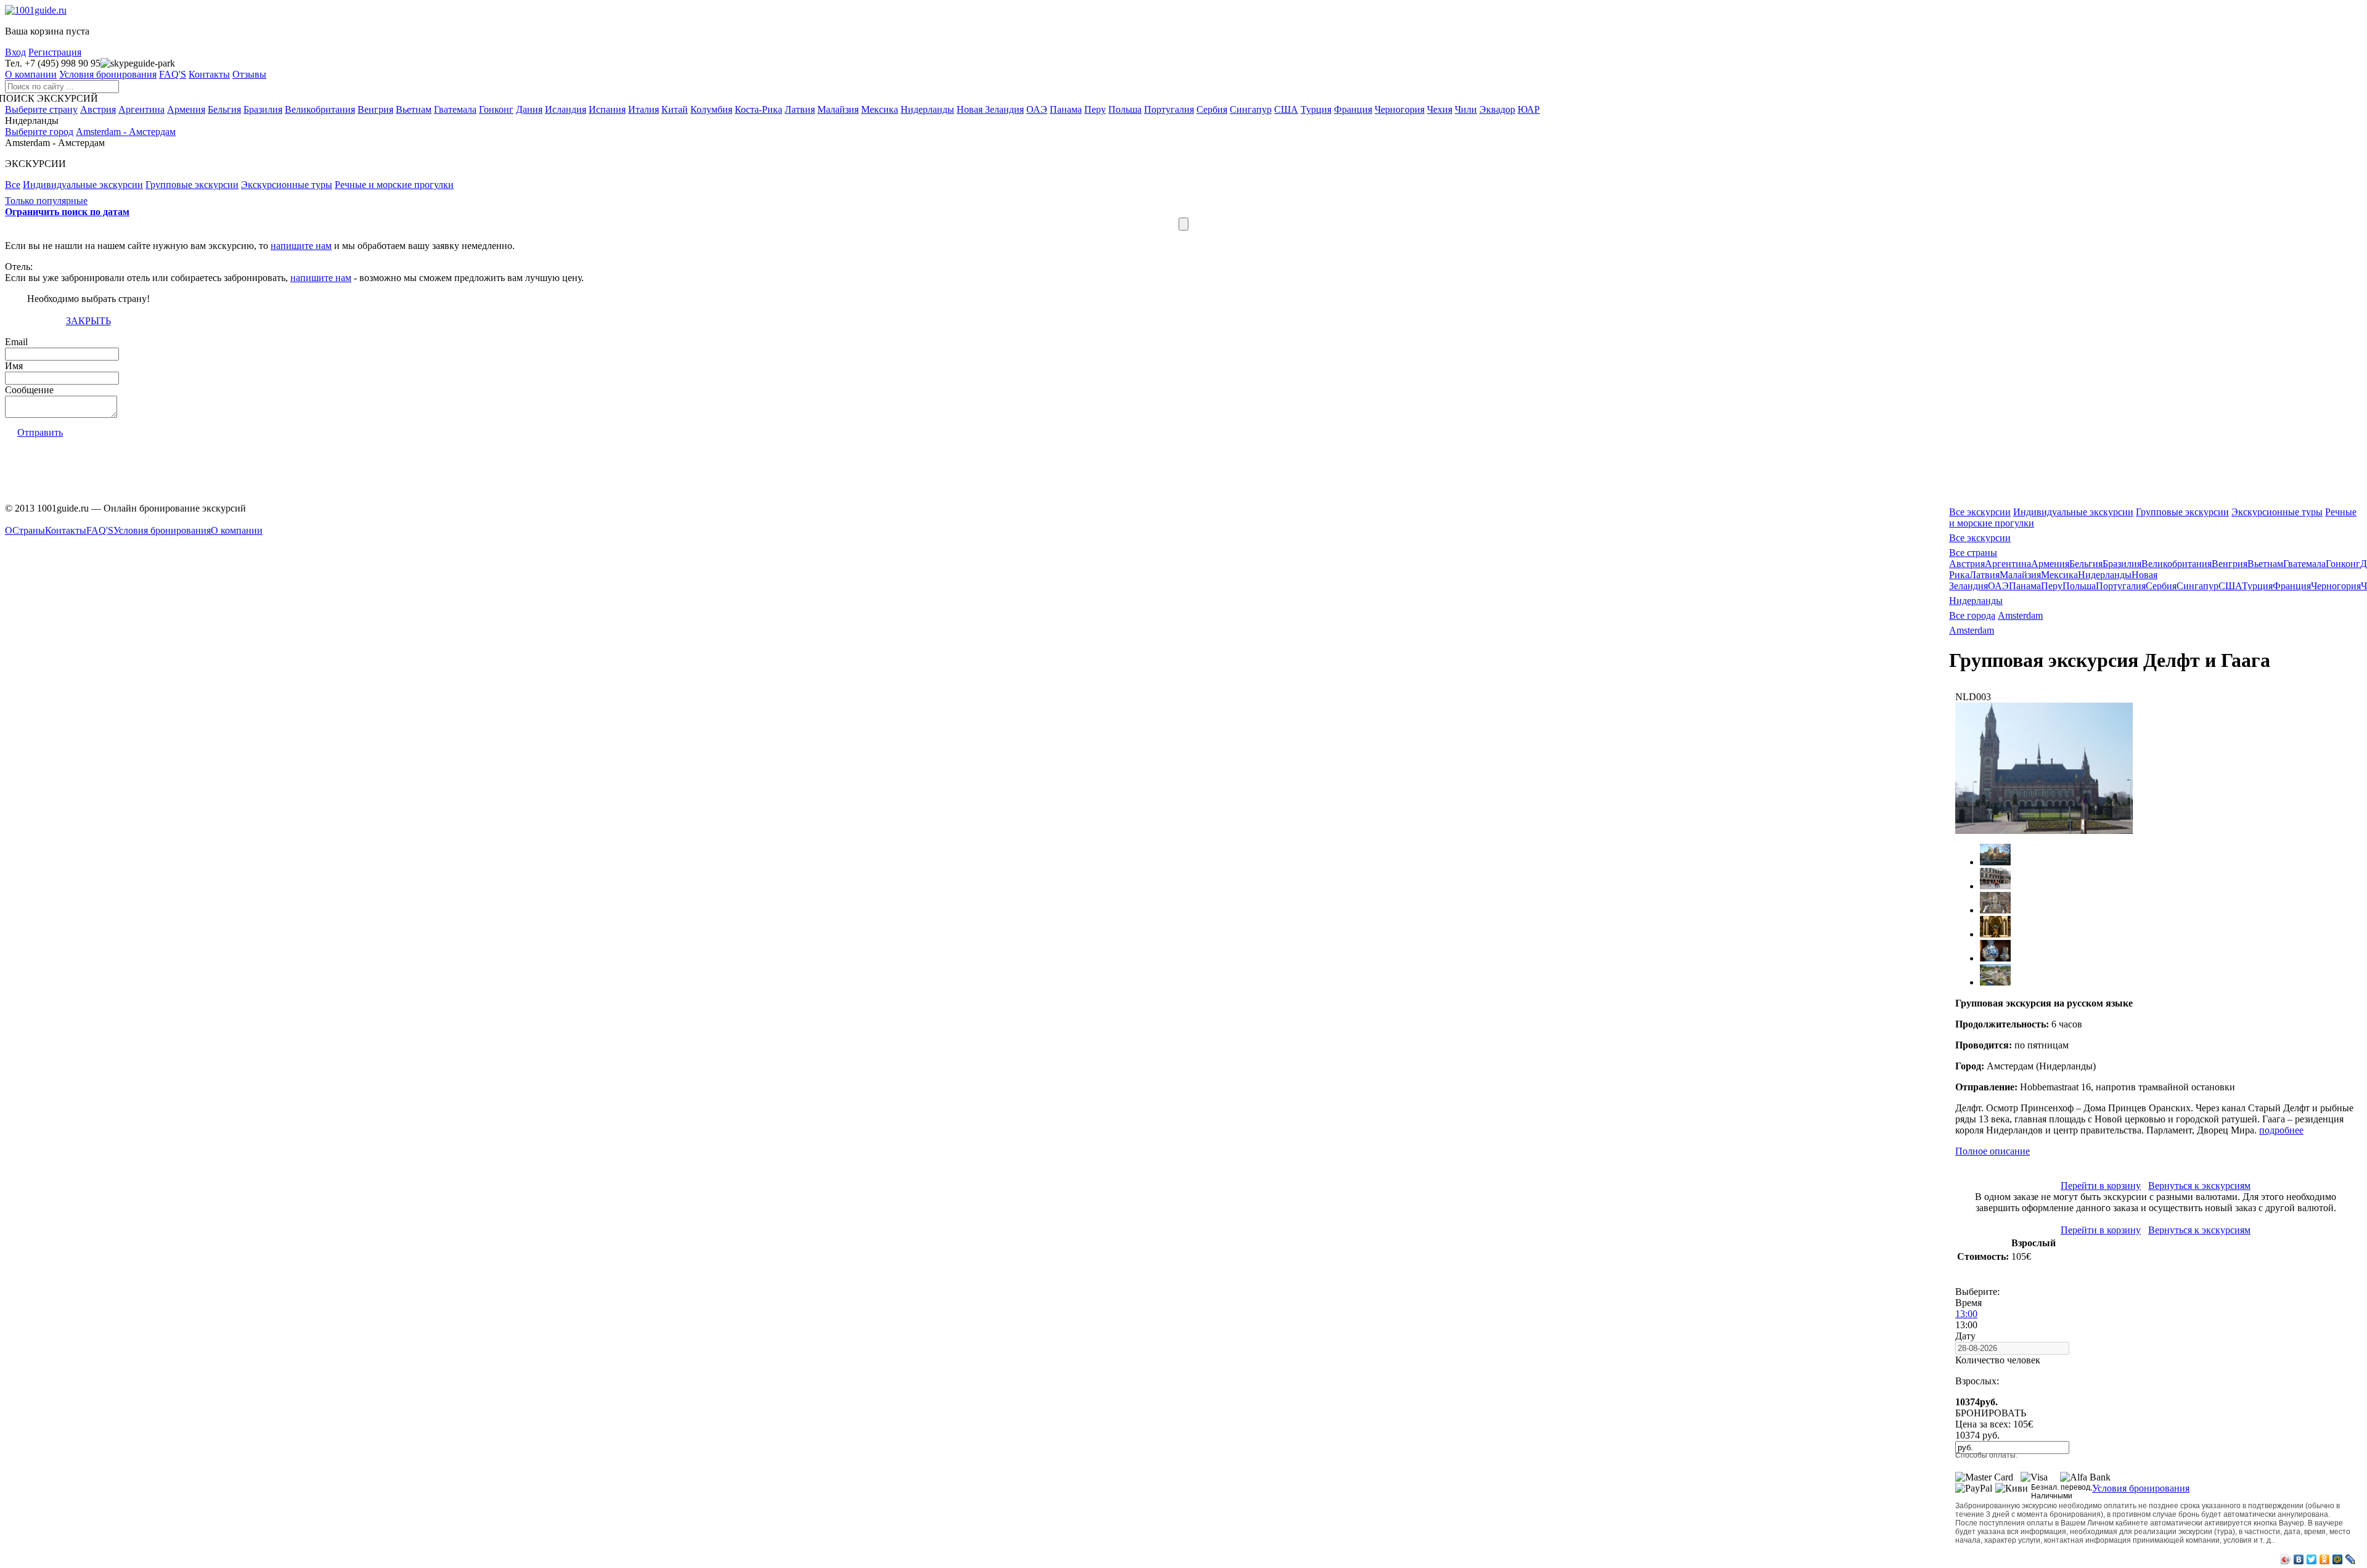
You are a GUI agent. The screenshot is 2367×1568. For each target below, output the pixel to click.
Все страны (1973, 553)
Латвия (800, 109)
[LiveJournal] (2351, 1559)
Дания (529, 109)
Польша (1125, 109)
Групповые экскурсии (2182, 512)
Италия (644, 109)
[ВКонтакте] (2299, 1559)
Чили (1466, 109)
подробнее (2281, 1130)
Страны (29, 530)
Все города (1972, 615)
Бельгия (224, 109)
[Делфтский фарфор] (1995, 958)
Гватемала (455, 109)
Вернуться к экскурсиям (2199, 1186)
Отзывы (249, 74)
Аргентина (141, 109)
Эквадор (1497, 109)
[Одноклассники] (2325, 1559)
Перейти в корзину (2101, 1186)
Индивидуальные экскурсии (2073, 512)
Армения (186, 109)
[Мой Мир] (2338, 1559)
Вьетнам (414, 109)
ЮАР (1529, 109)
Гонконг (496, 109)
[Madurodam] (1995, 982)
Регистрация (55, 52)
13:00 (1966, 1314)
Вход (15, 52)
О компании (31, 74)
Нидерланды (927, 109)
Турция (1316, 109)
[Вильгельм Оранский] (1995, 934)
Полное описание (1993, 1151)
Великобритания (320, 109)
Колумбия (711, 109)
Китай (675, 109)
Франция (1353, 109)
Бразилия (263, 109)
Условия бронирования (108, 74)
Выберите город (39, 132)
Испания (607, 109)
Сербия (1212, 109)
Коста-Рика (758, 109)
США (1286, 109)
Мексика (880, 109)
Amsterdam (2020, 615)
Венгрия (375, 109)
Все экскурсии (1980, 512)
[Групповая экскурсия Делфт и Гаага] (2044, 831)
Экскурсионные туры (2277, 512)
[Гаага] (1995, 862)
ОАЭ (1037, 109)
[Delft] (1995, 910)
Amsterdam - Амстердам (126, 132)
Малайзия (838, 109)
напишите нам (301, 246)
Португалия (1169, 109)
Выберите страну (41, 109)
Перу (1095, 109)
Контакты (209, 74)
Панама (1066, 109)
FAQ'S (173, 74)
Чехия (1440, 109)
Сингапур (1251, 109)
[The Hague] (1995, 886)
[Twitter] (2312, 1559)
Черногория (1400, 109)
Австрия (98, 109)
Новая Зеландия (990, 109)
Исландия (566, 109)
